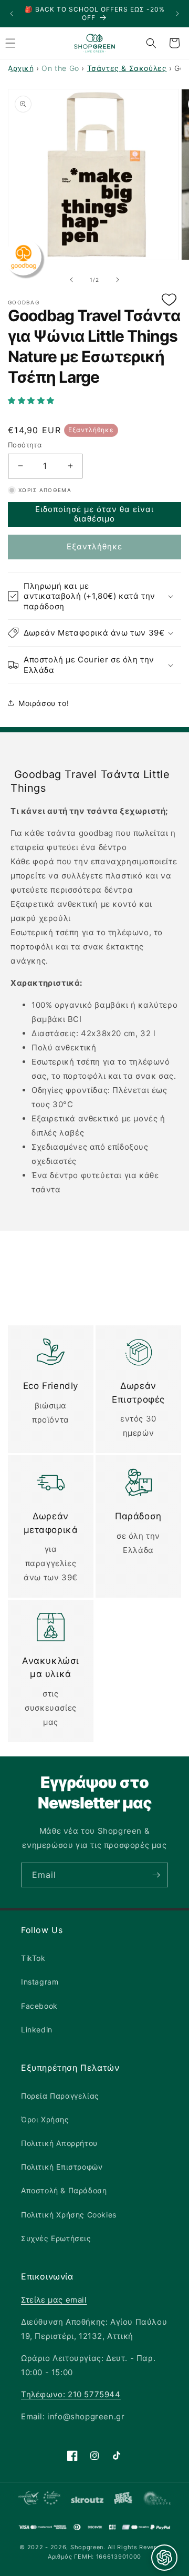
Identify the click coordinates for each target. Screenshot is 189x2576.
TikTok (33, 1958)
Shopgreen (87, 2547)
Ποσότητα (25, 445)
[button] (94, 401)
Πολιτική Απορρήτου (59, 2143)
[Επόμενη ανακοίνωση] (177, 14)
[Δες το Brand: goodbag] (23, 257)
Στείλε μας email (54, 2300)
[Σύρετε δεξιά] (118, 280)
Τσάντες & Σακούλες (127, 68)
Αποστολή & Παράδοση (64, 2190)
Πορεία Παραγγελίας (60, 2096)
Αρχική (21, 68)
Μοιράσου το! (44, 703)
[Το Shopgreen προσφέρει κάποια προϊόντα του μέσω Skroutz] (87, 2500)
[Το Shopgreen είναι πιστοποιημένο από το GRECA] (39, 2500)
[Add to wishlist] (169, 300)
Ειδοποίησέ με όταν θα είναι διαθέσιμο (94, 514)
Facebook (39, 2006)
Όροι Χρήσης (45, 2119)
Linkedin (37, 2030)
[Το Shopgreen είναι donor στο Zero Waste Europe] (157, 2500)
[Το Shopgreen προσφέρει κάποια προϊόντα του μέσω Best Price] (123, 2500)
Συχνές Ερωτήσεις (56, 2238)
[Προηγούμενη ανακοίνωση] (12, 14)
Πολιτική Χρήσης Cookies (69, 2215)
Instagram (40, 1982)
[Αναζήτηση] (151, 43)
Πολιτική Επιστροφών (62, 2167)
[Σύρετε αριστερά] (71, 280)
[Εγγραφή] (156, 1875)
